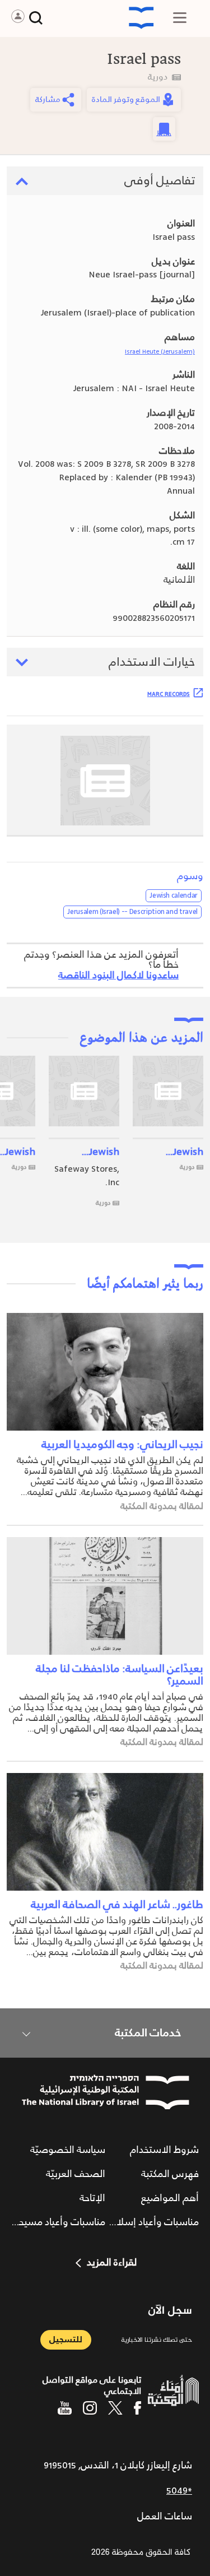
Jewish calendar (174, 895)
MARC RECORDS (169, 694)
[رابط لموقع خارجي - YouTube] (65, 2408)
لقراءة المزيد (112, 2263)
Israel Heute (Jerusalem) (160, 352)
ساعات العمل (165, 2517)
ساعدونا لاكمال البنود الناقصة (118, 976)
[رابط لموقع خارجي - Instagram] (90, 2408)
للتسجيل (66, 2340)
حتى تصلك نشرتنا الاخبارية (157, 2340)
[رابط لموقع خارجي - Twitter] (115, 2408)
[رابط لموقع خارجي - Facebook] (137, 2408)
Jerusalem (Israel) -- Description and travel (132, 912)
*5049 (179, 2491)
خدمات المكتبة (148, 2033)
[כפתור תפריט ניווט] (180, 18)
